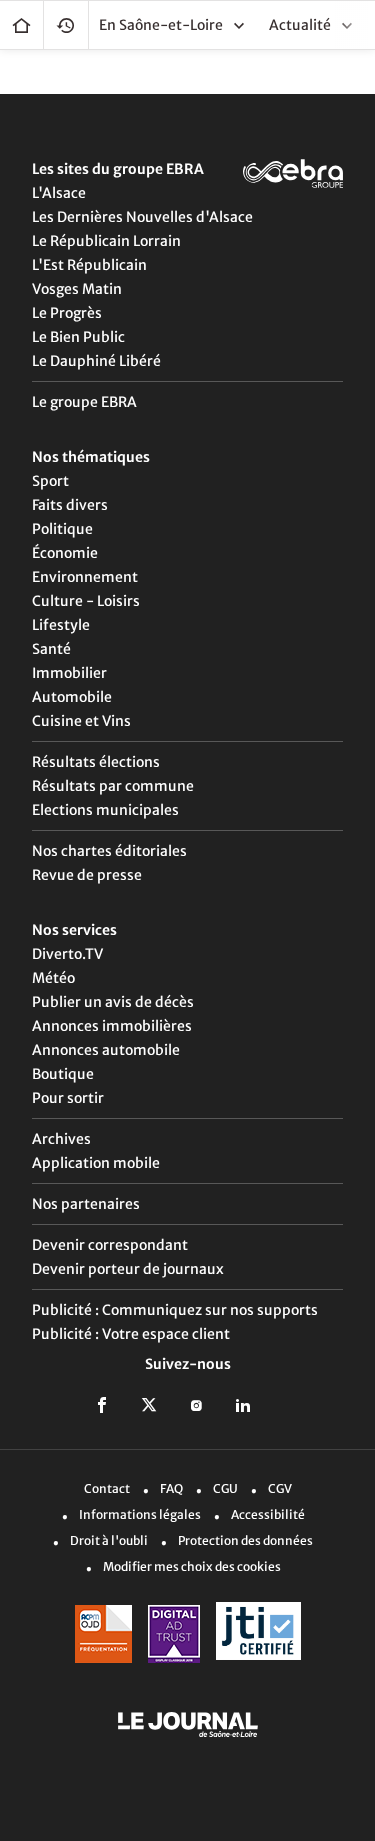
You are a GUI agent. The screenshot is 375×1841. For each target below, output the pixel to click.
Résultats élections (96, 762)
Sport (50, 481)
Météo (53, 978)
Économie (65, 553)
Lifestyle (61, 625)
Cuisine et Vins (81, 721)
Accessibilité (268, 1514)
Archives (61, 1139)
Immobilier (69, 673)
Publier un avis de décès (113, 1002)
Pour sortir (68, 1098)
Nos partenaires (86, 1204)
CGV (280, 1488)
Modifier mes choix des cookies (192, 1566)
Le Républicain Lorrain (106, 241)
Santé (51, 649)
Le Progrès (67, 313)
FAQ (171, 1488)
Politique (62, 529)
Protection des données (245, 1540)
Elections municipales (105, 810)
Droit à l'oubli (109, 1540)
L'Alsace (59, 193)
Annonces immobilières (112, 1026)
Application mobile (96, 1163)
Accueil (21, 25)
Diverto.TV (67, 954)
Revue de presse (87, 875)
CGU (225, 1488)
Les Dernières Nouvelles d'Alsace (142, 217)
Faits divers (70, 505)
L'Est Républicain (89, 265)
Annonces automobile (106, 1050)
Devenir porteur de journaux (128, 1269)
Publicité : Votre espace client (131, 1334)
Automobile (72, 697)
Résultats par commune (113, 786)
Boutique (63, 1074)
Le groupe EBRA (84, 402)
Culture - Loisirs (86, 601)
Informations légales (140, 1514)
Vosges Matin (77, 289)
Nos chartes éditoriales (109, 851)
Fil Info (66, 25)
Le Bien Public (78, 337)
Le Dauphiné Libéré (96, 361)
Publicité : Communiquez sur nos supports (175, 1310)
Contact (107, 1488)
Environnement (85, 577)
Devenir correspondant (110, 1245)
